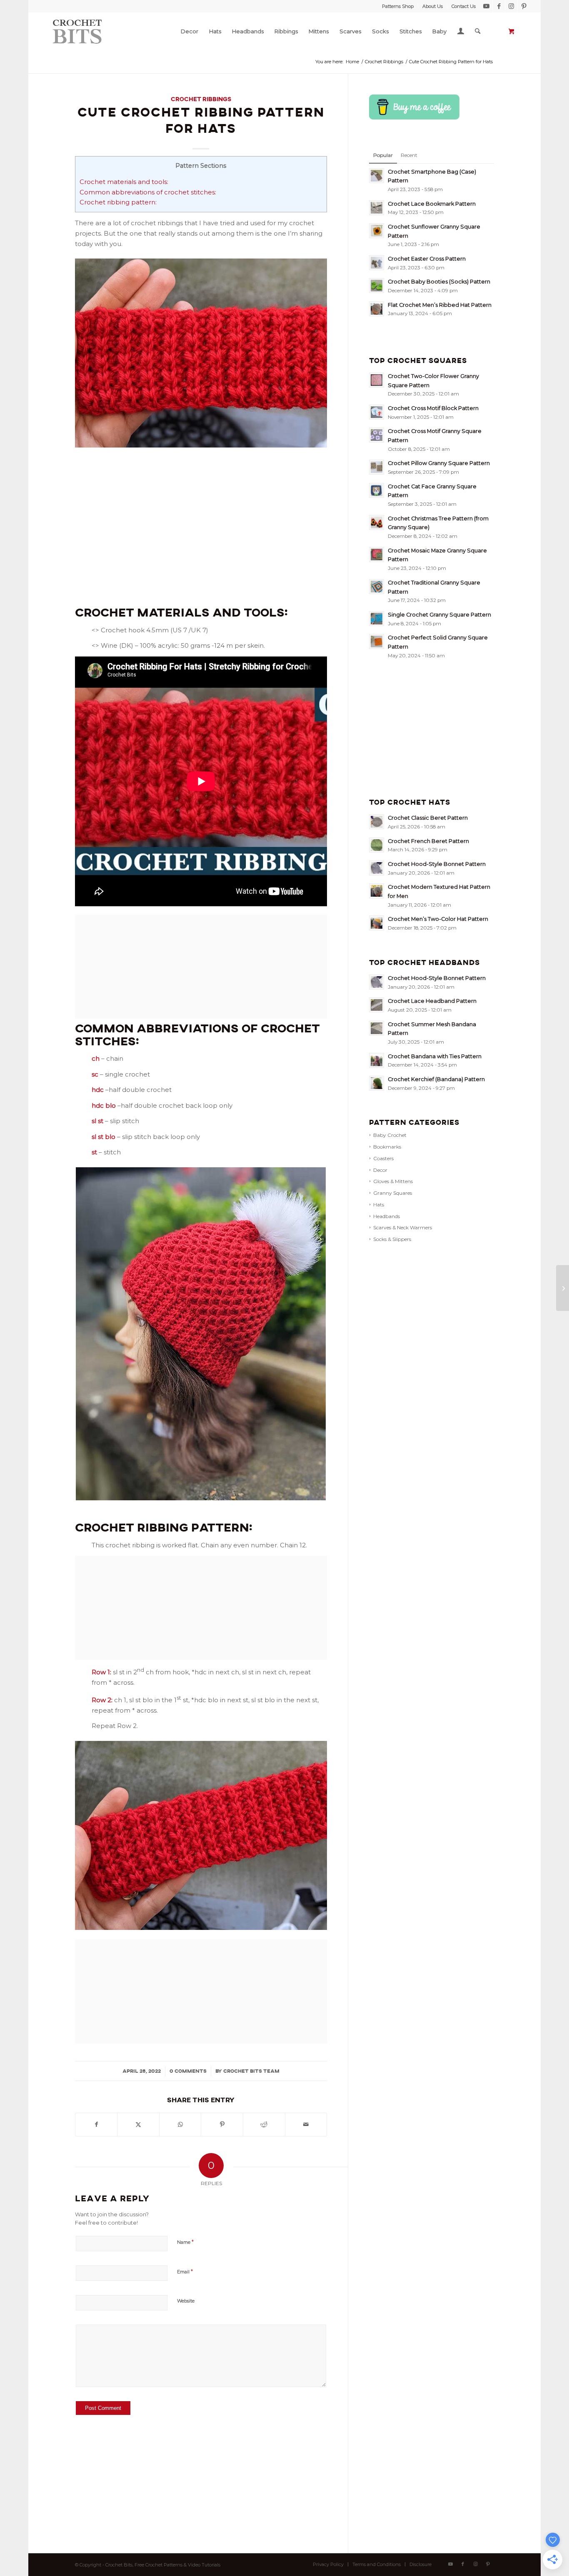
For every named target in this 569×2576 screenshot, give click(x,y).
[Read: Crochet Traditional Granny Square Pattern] (377, 587)
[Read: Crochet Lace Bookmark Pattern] (377, 208)
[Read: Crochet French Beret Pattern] (377, 845)
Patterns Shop (398, 6)
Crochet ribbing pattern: (118, 202)
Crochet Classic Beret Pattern (428, 818)
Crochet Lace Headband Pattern (432, 1001)
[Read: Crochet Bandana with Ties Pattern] (377, 1060)
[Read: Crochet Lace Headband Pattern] (377, 1005)
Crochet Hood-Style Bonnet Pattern (437, 864)
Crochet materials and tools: (124, 182)
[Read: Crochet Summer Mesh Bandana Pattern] (377, 1028)
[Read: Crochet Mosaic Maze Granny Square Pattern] (377, 554)
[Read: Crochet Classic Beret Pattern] (377, 822)
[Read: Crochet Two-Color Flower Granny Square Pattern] (377, 380)
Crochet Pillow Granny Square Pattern (439, 463)
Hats (379, 1205)
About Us (433, 6)
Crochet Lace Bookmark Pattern (432, 204)
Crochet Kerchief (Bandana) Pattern (436, 1079)
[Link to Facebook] (499, 6)
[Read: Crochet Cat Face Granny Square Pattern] (377, 490)
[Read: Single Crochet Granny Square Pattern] (377, 619)
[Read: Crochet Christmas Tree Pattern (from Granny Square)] (377, 522)
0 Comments (188, 2071)
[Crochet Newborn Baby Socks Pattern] (563, 1288)
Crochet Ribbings (201, 99)
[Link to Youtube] (486, 6)
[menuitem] (398, 6)
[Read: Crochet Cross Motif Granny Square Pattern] (377, 435)
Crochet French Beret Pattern (428, 841)
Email (185, 2271)
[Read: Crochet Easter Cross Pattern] (377, 263)
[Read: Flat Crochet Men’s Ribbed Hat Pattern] (377, 309)
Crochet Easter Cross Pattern (427, 259)
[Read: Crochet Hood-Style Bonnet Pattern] (377, 868)
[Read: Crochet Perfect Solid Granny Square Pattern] (377, 642)
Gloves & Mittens (393, 1181)
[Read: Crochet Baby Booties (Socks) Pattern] (377, 286)
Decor (380, 1170)
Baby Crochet (390, 1135)
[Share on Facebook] (96, 2125)
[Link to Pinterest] (524, 6)
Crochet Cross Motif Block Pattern (433, 408)
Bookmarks (387, 1147)
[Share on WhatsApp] (180, 2125)
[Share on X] (138, 2125)
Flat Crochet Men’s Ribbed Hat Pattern (440, 305)
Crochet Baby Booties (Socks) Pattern (439, 282)
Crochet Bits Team (251, 2071)
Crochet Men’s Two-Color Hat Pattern (438, 919)
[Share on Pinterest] (222, 2125)
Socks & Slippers (392, 1239)
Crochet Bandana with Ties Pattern (435, 1056)
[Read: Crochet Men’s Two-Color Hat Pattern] (377, 923)
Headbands (387, 1216)
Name (185, 2242)
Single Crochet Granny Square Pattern (439, 615)
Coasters (383, 1158)
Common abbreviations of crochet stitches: (148, 192)
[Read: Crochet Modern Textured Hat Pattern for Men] (377, 891)
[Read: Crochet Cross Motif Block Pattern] (377, 412)
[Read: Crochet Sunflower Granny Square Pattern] (377, 231)
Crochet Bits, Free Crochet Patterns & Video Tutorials (163, 2565)
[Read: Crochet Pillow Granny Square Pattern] (377, 467)
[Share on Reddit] (264, 2125)
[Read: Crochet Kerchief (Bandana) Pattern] (377, 1083)
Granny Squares (393, 1193)
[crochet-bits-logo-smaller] (79, 31)
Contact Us (464, 6)
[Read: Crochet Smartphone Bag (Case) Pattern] (377, 176)
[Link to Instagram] (511, 6)
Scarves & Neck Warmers (403, 1227)
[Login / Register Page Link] (461, 32)
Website (186, 2301)
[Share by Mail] (306, 2125)
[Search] (478, 31)
